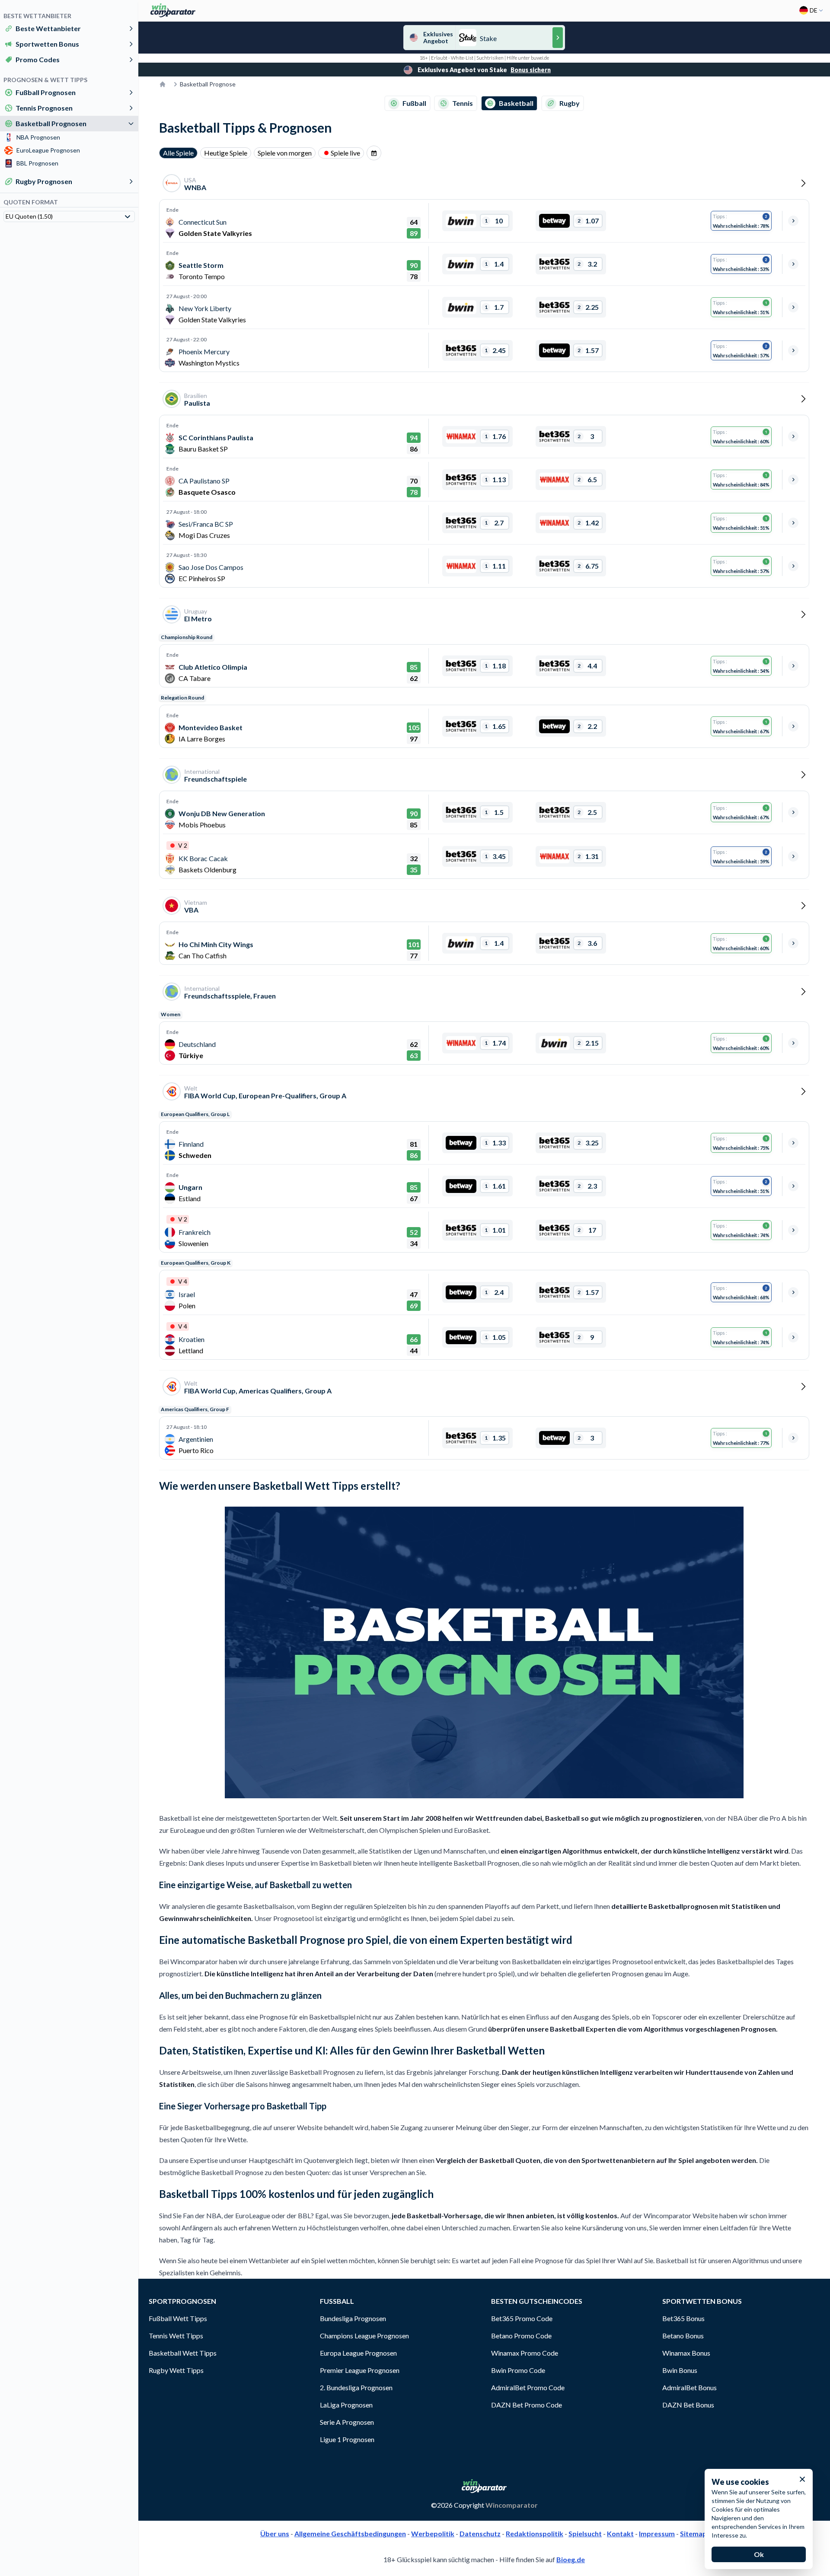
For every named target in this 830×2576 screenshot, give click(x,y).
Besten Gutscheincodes (537, 2301)
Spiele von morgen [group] (285, 153)
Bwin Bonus (680, 2370)
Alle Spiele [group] (178, 153)
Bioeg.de (571, 2559)
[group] (374, 153)
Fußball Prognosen (46, 92)
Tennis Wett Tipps (176, 2336)
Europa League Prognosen (358, 2353)
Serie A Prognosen (347, 2422)
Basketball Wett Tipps (183, 2353)
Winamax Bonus (686, 2353)
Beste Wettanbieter (48, 28)
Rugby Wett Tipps (176, 2370)
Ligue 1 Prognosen (347, 2439)
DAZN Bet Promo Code (527, 2405)
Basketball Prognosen (51, 123)
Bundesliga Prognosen (353, 2318)
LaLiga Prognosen (346, 2405)
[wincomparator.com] (173, 10)
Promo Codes (38, 59)
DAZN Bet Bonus (688, 2405)
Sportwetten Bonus (47, 44)
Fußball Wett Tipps (178, 2318)
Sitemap (693, 2533)
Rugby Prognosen (44, 181)
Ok (759, 2554)
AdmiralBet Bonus (690, 2387)
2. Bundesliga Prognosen (356, 2387)
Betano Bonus (683, 2336)
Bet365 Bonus (683, 2318)
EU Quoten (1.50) (29, 216)
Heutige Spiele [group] (226, 153)
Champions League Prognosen (364, 2336)
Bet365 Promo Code (522, 2318)
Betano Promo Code (521, 2336)
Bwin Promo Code (518, 2370)
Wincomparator (512, 2505)
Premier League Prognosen (360, 2370)
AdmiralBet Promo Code (528, 2387)
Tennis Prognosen (44, 108)
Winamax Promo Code (525, 2353)
